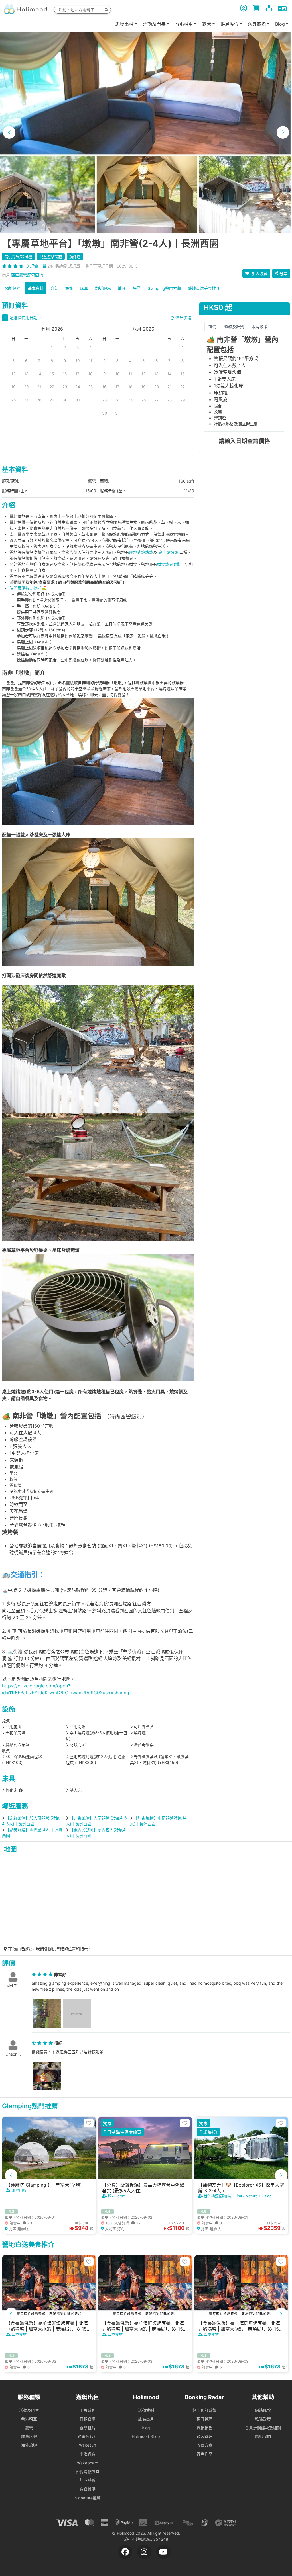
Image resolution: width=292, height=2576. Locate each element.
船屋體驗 (88, 2480)
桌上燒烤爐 (168, 552)
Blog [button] (280, 24)
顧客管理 (204, 2436)
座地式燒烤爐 (141, 552)
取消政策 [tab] (259, 326)
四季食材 (19, 2334)
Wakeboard (88, 2463)
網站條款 (263, 2410)
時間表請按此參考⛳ (28, 588)
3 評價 (32, 266)
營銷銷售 (204, 2428)
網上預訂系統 (204, 2410)
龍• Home (116, 2196)
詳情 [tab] (212, 326)
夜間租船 (88, 2428)
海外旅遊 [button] (257, 24)
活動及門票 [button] (154, 24)
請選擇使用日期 (23, 318)
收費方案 (204, 2445)
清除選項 (183, 318)
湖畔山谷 (19, 2190)
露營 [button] (207, 24)
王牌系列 (88, 2410)
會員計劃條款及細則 (263, 2428)
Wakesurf (88, 2445)
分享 (283, 273)
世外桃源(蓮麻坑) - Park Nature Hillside (238, 2196)
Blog (146, 2428)
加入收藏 (259, 273)
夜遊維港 (88, 2489)
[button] (9, 132)
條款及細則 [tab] (234, 326)
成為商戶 (146, 2419)
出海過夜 (88, 2454)
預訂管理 (204, 2419)
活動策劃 (146, 2410)
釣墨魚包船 (88, 2436)
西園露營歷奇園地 (27, 275)
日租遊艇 (88, 2419)
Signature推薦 (88, 2498)
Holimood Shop (146, 2436)
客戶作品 (204, 2454)
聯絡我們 (263, 2436)
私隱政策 (263, 2419)
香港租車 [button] (184, 24)
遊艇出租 (124, 24)
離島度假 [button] (230, 24)
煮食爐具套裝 (169, 564)
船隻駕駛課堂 (88, 2471)
